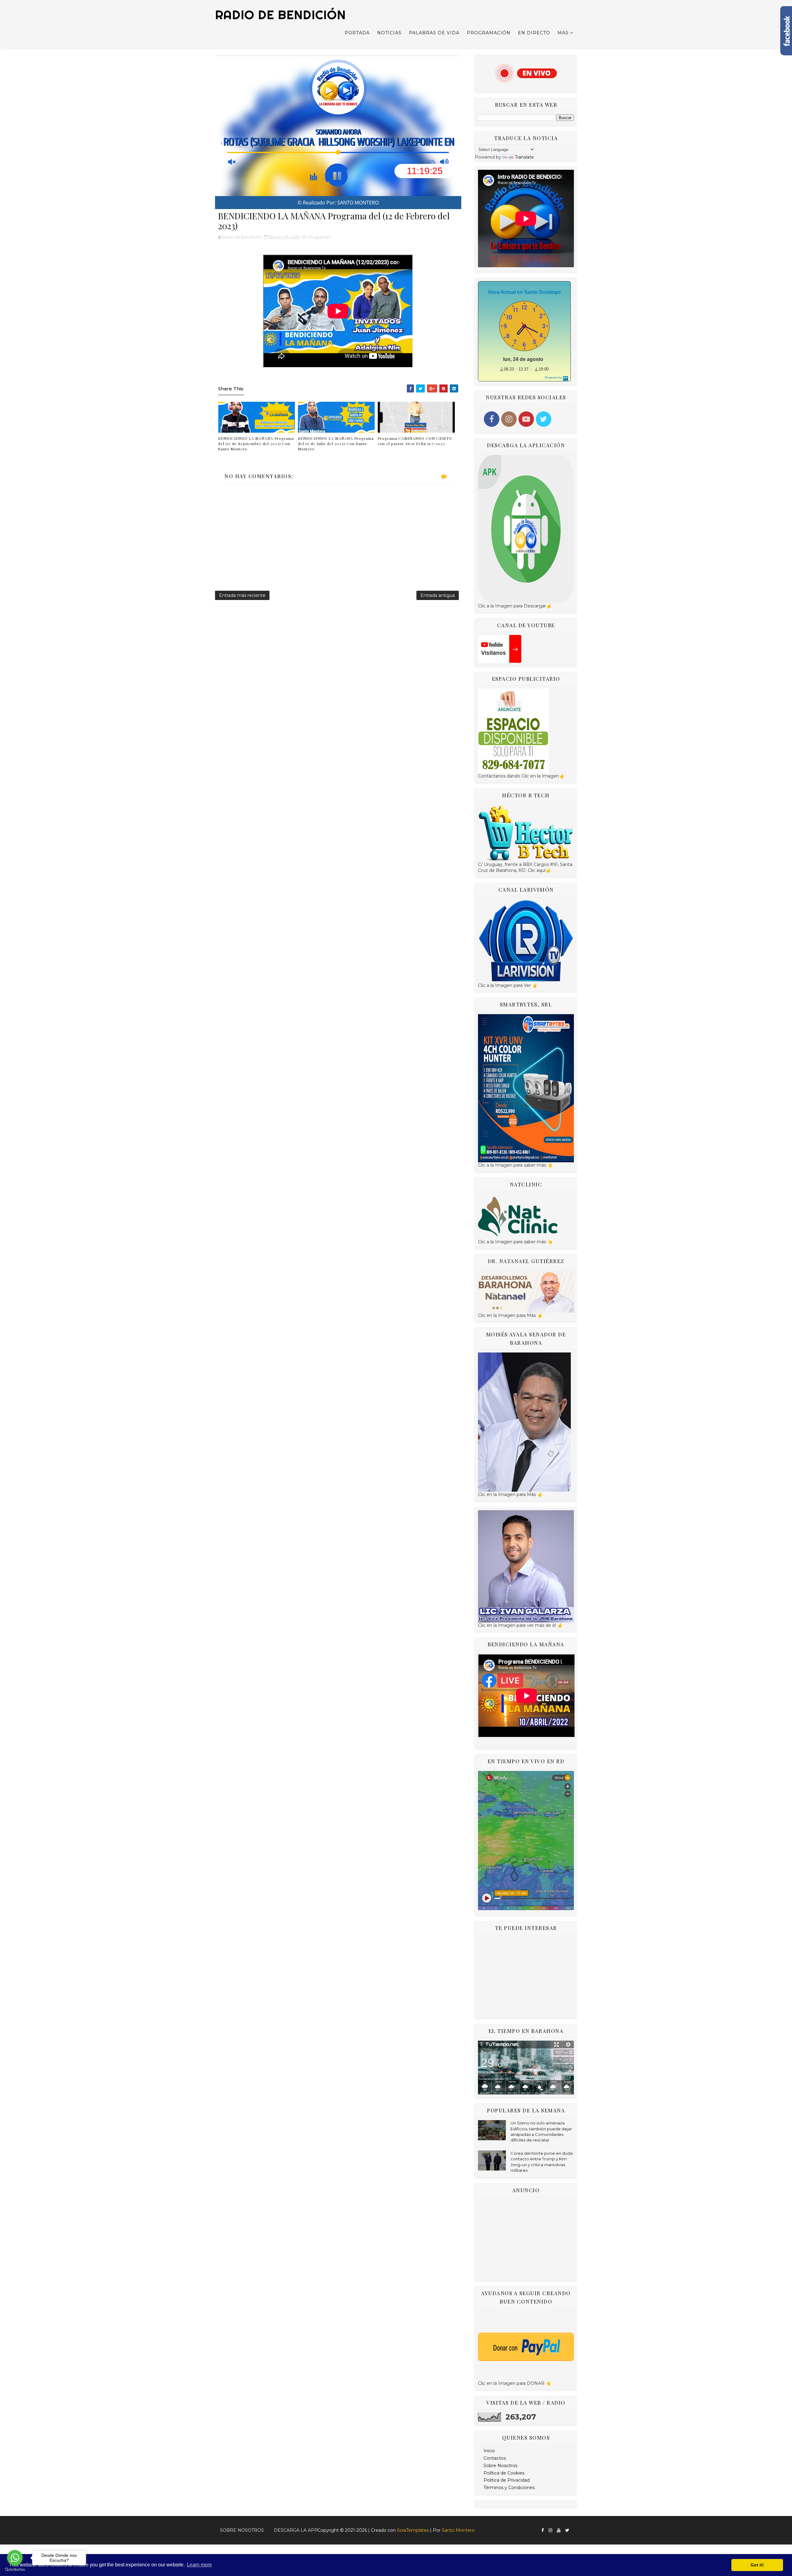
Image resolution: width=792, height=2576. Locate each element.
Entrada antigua (438, 595)
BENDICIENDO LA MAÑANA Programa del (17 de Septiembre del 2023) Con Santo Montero (256, 444)
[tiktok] (574, 2528)
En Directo (534, 33)
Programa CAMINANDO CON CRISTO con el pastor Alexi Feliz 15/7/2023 (415, 441)
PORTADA (357, 33)
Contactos (495, 2458)
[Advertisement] (526, 1976)
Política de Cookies (504, 2473)
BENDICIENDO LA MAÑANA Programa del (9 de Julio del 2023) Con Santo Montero (336, 444)
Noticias (389, 33)
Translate (524, 157)
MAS (563, 33)
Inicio (489, 2451)
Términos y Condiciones (509, 2488)
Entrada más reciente (242, 595)
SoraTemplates (413, 2530)
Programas (319, 237)
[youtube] (559, 2530)
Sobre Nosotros (500, 2466)
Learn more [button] (199, 2565)
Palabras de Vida (434, 33)
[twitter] (567, 2530)
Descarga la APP (296, 2530)
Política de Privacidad (507, 2480)
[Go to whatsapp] (15, 2558)
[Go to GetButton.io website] (15, 2570)
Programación (489, 33)
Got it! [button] (757, 2565)
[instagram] (550, 2530)
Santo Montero (458, 2530)
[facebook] (543, 2530)
